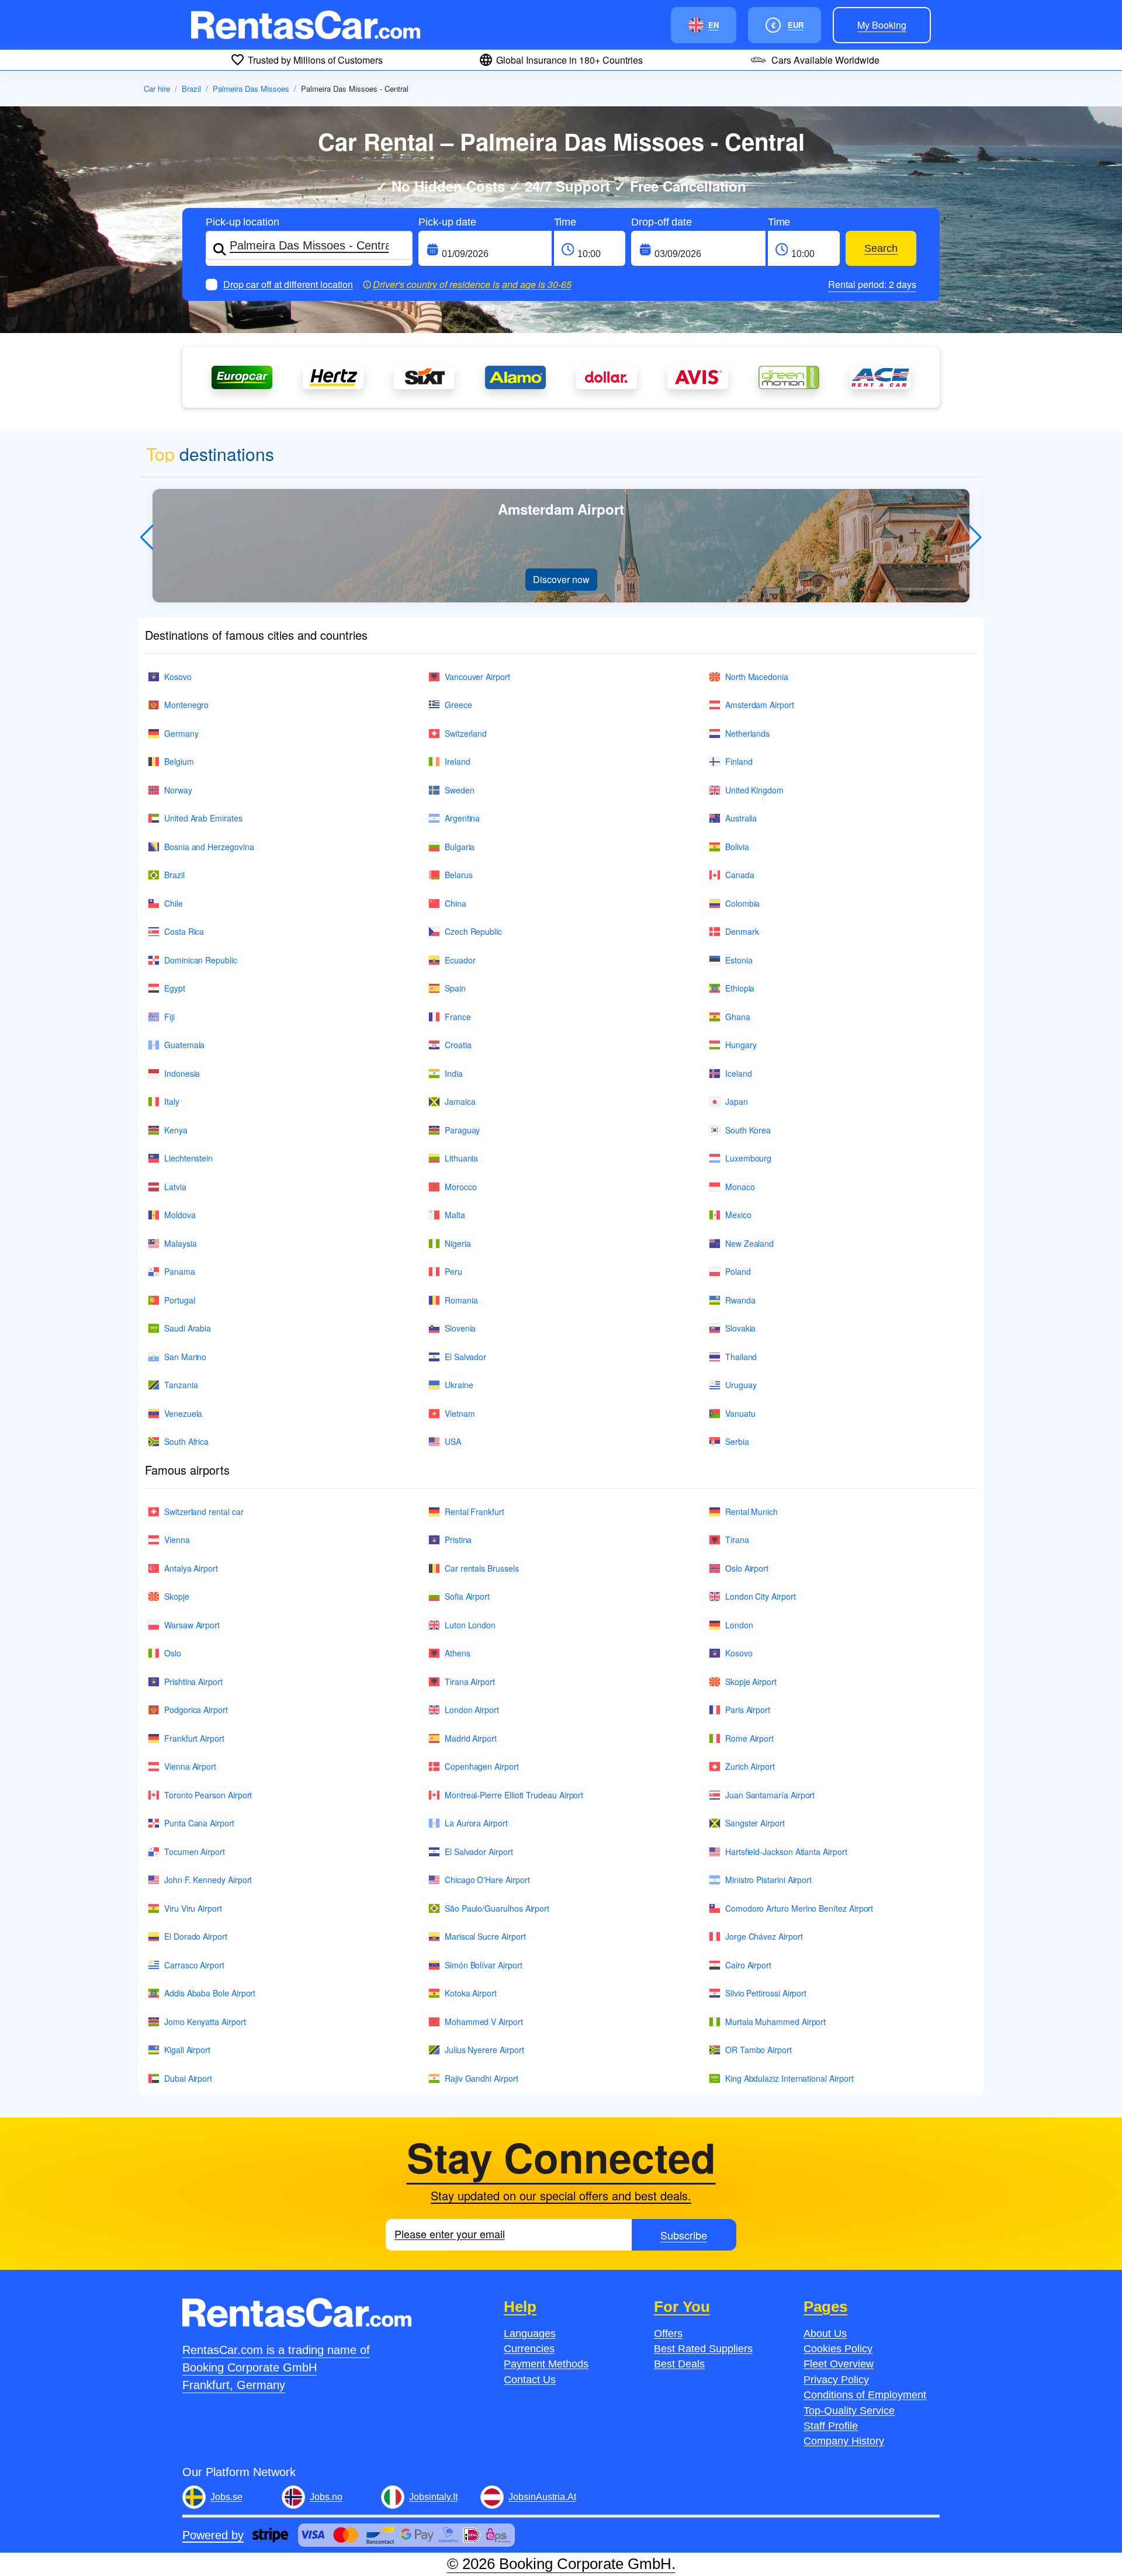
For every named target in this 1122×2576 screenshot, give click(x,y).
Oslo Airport (747, 1568)
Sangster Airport (755, 1823)
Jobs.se (226, 2497)
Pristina (458, 1540)
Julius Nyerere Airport (484, 2050)
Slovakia (740, 1328)
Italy (172, 1101)
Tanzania (181, 1385)
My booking (882, 25)
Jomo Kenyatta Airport (205, 2022)
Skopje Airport (751, 1681)
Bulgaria (460, 847)
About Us (825, 2334)
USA (453, 1441)
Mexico (738, 1215)
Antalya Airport (191, 1568)
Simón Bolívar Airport (484, 1965)
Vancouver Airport (477, 677)
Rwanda (740, 1300)
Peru (453, 1271)
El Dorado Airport (196, 1936)
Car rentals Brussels (482, 1568)
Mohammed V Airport (484, 2022)
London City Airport (761, 1596)
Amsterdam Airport (760, 705)
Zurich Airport (750, 1766)
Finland (739, 761)
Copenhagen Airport (482, 1766)
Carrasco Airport (194, 1965)
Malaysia (180, 1243)
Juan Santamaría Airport (770, 1795)
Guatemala (184, 1045)
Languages (530, 2334)
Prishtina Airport (193, 1681)
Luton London (470, 1625)
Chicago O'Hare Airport (487, 1880)
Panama (180, 1271)
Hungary (741, 1045)
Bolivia (737, 847)
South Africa (186, 1441)
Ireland (458, 761)
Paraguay (462, 1130)
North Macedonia (757, 677)
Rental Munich (752, 1511)
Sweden (460, 790)
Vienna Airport (190, 1766)
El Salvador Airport (479, 1852)
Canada (740, 875)
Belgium (179, 761)
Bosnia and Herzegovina (209, 847)
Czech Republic (473, 931)
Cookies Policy (838, 2349)
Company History (844, 2441)
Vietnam (460, 1413)
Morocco (461, 1187)
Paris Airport (748, 1710)
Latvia (175, 1187)
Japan (737, 1101)
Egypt (175, 988)
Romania (461, 1300)
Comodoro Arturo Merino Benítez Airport (799, 1908)
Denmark (742, 931)
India (454, 1073)
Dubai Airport (188, 2078)
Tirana (737, 1540)
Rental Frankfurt (475, 1511)
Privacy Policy (836, 2380)
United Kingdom (754, 790)
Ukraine (459, 1385)
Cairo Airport (748, 1965)
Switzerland (466, 733)
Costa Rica (184, 931)
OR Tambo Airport (759, 2050)
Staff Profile (831, 2426)
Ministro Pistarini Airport (768, 1880)
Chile (174, 903)
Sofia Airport (467, 1596)
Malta (455, 1215)
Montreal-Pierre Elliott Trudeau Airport (514, 1795)
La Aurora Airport (476, 1823)
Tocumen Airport (195, 1852)
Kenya (176, 1130)
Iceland (739, 1073)
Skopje (177, 1596)
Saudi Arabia (188, 1328)
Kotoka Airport (471, 1993)
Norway (178, 790)
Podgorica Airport (196, 1710)
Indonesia (182, 1073)
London (739, 1625)
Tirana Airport (470, 1681)
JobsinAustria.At (542, 2497)
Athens (458, 1653)
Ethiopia (740, 988)
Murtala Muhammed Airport (775, 2022)
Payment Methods (546, 2364)
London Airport (472, 1710)
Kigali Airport (187, 2050)
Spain (455, 988)
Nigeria (458, 1243)
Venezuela (183, 1413)
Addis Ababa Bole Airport (210, 1993)
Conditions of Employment (865, 2395)
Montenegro (186, 705)
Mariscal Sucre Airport (485, 1936)
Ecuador (460, 960)
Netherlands (747, 733)
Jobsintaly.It (433, 2497)
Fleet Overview (839, 2364)
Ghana (738, 1017)
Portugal (179, 1300)
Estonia (739, 960)
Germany (181, 733)
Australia (741, 818)
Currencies (529, 2349)
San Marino (185, 1357)
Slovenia (460, 1328)
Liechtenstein (188, 1158)
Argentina (462, 818)
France (458, 1017)
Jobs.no (326, 2497)
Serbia (737, 1441)
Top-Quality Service (849, 2411)
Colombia (742, 903)
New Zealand (749, 1243)
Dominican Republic (201, 960)
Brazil (191, 89)
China (456, 903)
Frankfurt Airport (194, 1738)
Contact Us (530, 2380)
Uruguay (741, 1385)
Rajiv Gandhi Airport (482, 2078)
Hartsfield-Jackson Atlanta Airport (786, 1852)
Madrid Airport (471, 1738)
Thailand (741, 1357)
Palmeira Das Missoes (251, 89)
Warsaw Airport (192, 1625)
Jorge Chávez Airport (764, 1936)
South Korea (748, 1130)
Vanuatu (740, 1413)
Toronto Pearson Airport (208, 1795)
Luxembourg (748, 1158)
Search (881, 248)
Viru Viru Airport (193, 1908)
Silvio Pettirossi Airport (766, 1993)
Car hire (157, 89)
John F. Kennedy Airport (208, 1880)
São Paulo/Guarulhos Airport (497, 1908)
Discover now (561, 579)
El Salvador (465, 1357)
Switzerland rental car (204, 1511)
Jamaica (460, 1101)
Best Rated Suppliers (703, 2349)
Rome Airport (749, 1738)
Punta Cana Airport (199, 1823)
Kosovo (178, 677)
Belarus (459, 875)
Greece (458, 705)
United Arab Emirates (203, 818)
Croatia (458, 1045)
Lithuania (461, 1158)
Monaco (740, 1187)
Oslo (173, 1653)
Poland (738, 1271)
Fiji (169, 1017)
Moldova (180, 1215)
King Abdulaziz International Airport (789, 2078)
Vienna (177, 1540)
